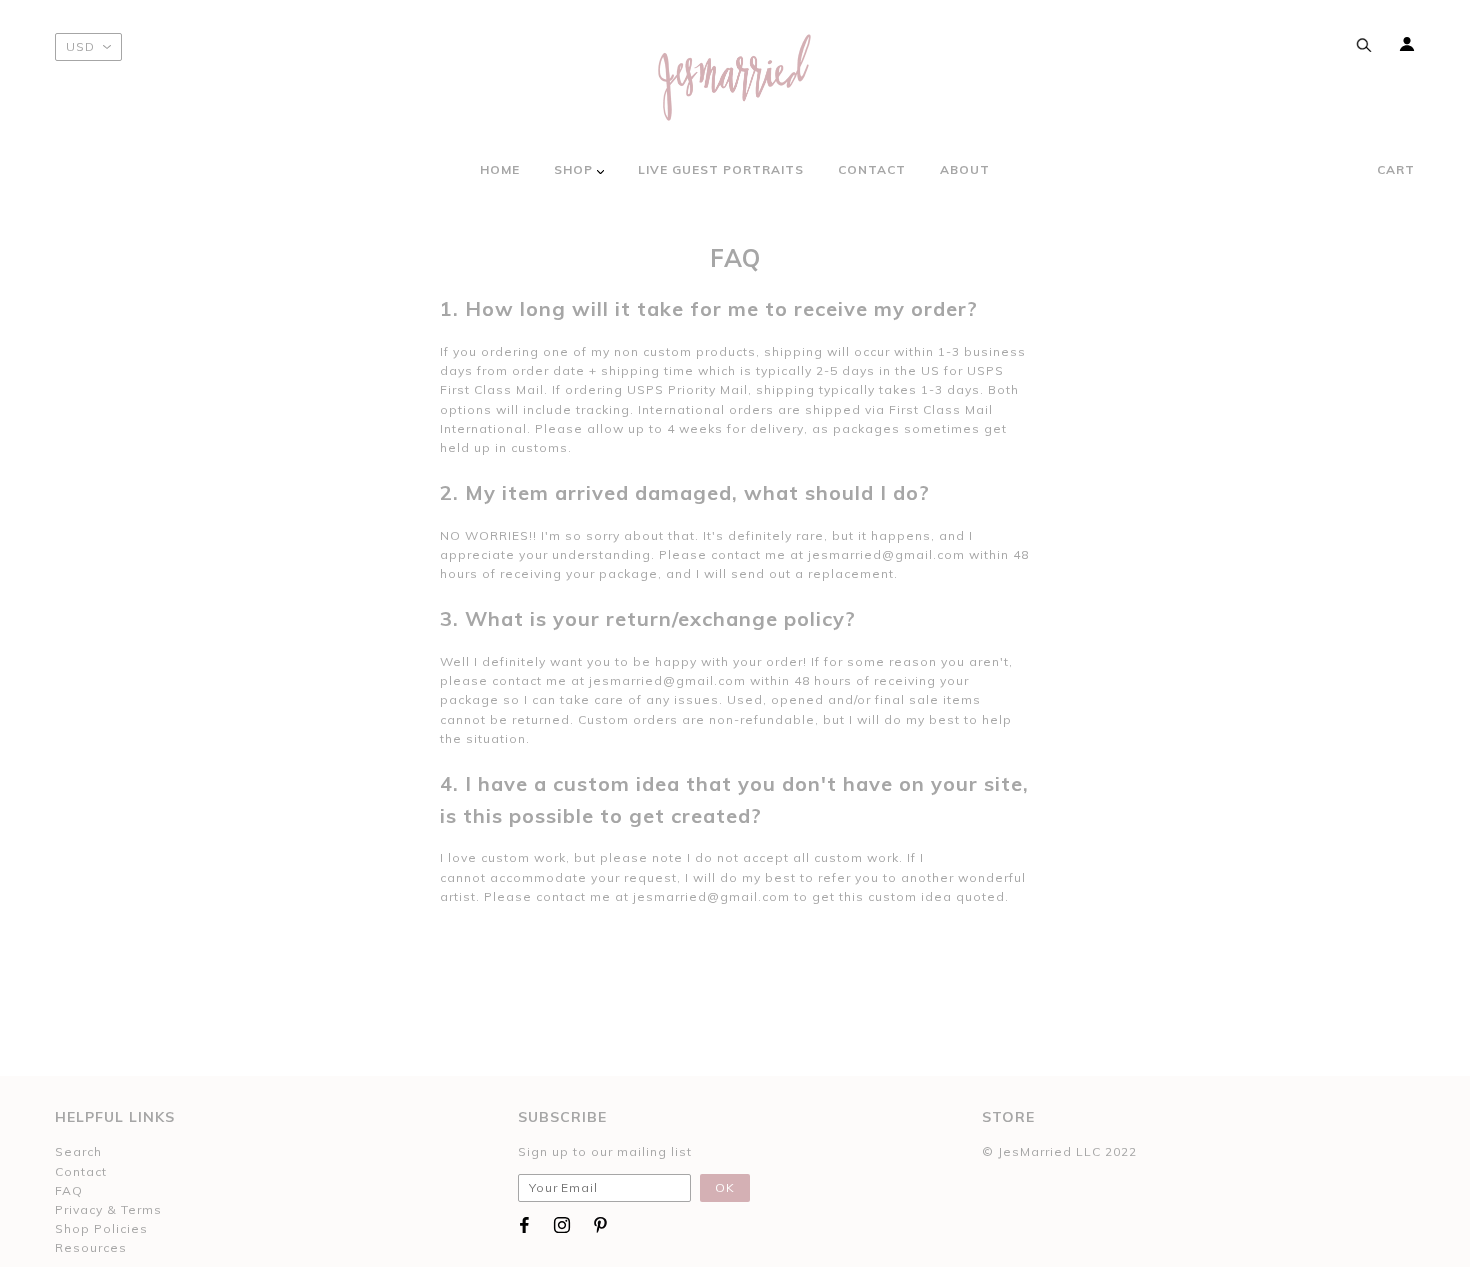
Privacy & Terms (108, 1209)
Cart (1396, 169)
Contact (81, 1171)
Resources (91, 1247)
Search (78, 1151)
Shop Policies (101, 1228)
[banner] (735, 77)
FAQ (69, 1190)
